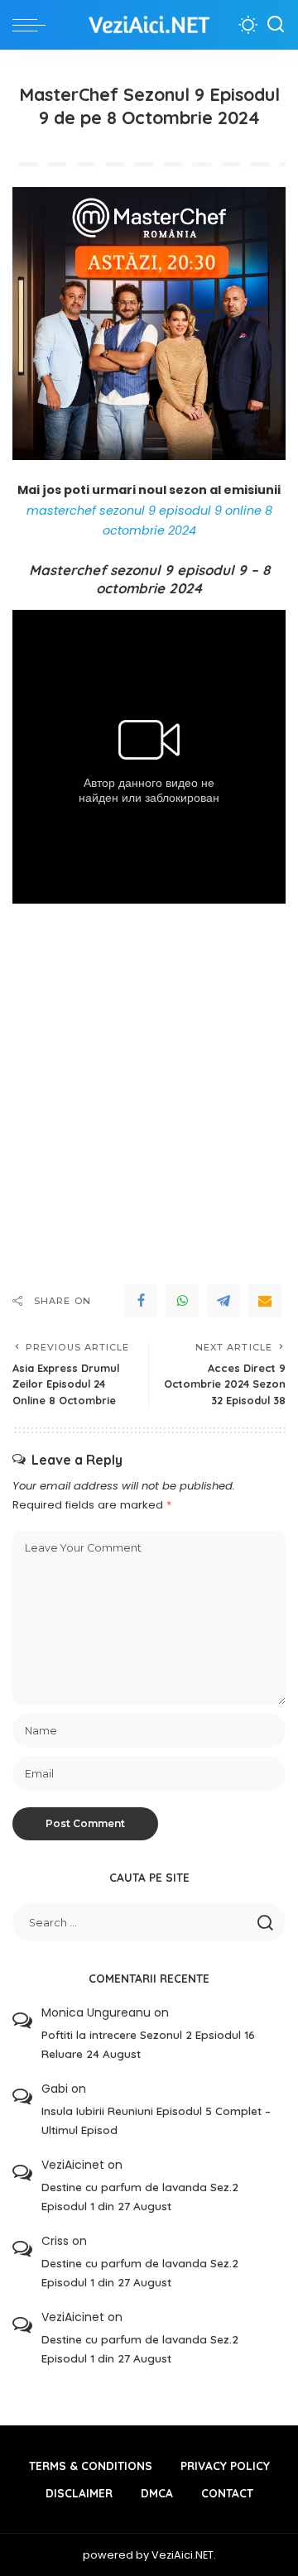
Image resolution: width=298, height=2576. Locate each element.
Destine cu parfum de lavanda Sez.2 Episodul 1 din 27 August (140, 2196)
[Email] (265, 1301)
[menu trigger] (33, 25)
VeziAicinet (73, 2165)
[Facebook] (141, 1301)
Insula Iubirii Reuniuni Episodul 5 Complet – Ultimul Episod (156, 2120)
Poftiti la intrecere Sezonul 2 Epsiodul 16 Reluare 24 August (148, 2044)
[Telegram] (223, 1301)
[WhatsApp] (182, 1301)
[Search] (276, 25)
